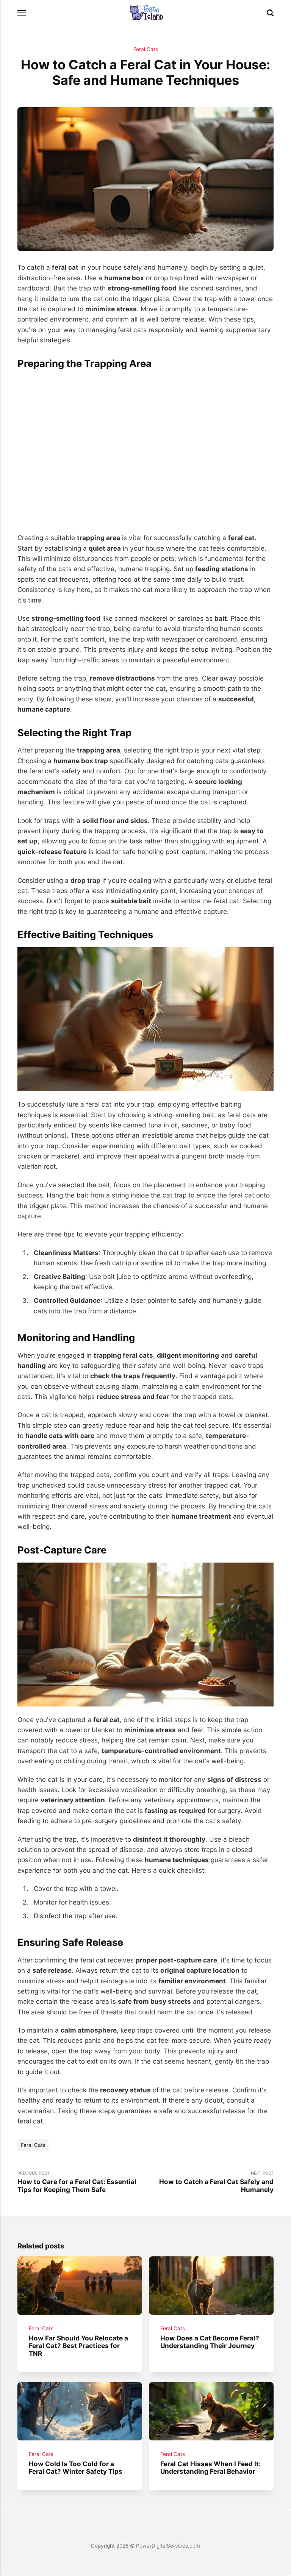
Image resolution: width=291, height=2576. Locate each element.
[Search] (270, 13)
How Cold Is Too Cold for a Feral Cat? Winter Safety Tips (76, 2467)
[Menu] (22, 13)
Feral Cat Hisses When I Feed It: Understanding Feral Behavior (210, 2467)
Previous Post (77, 2182)
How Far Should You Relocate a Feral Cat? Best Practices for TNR (78, 2346)
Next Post (216, 2182)
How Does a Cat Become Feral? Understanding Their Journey (210, 2342)
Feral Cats (146, 49)
